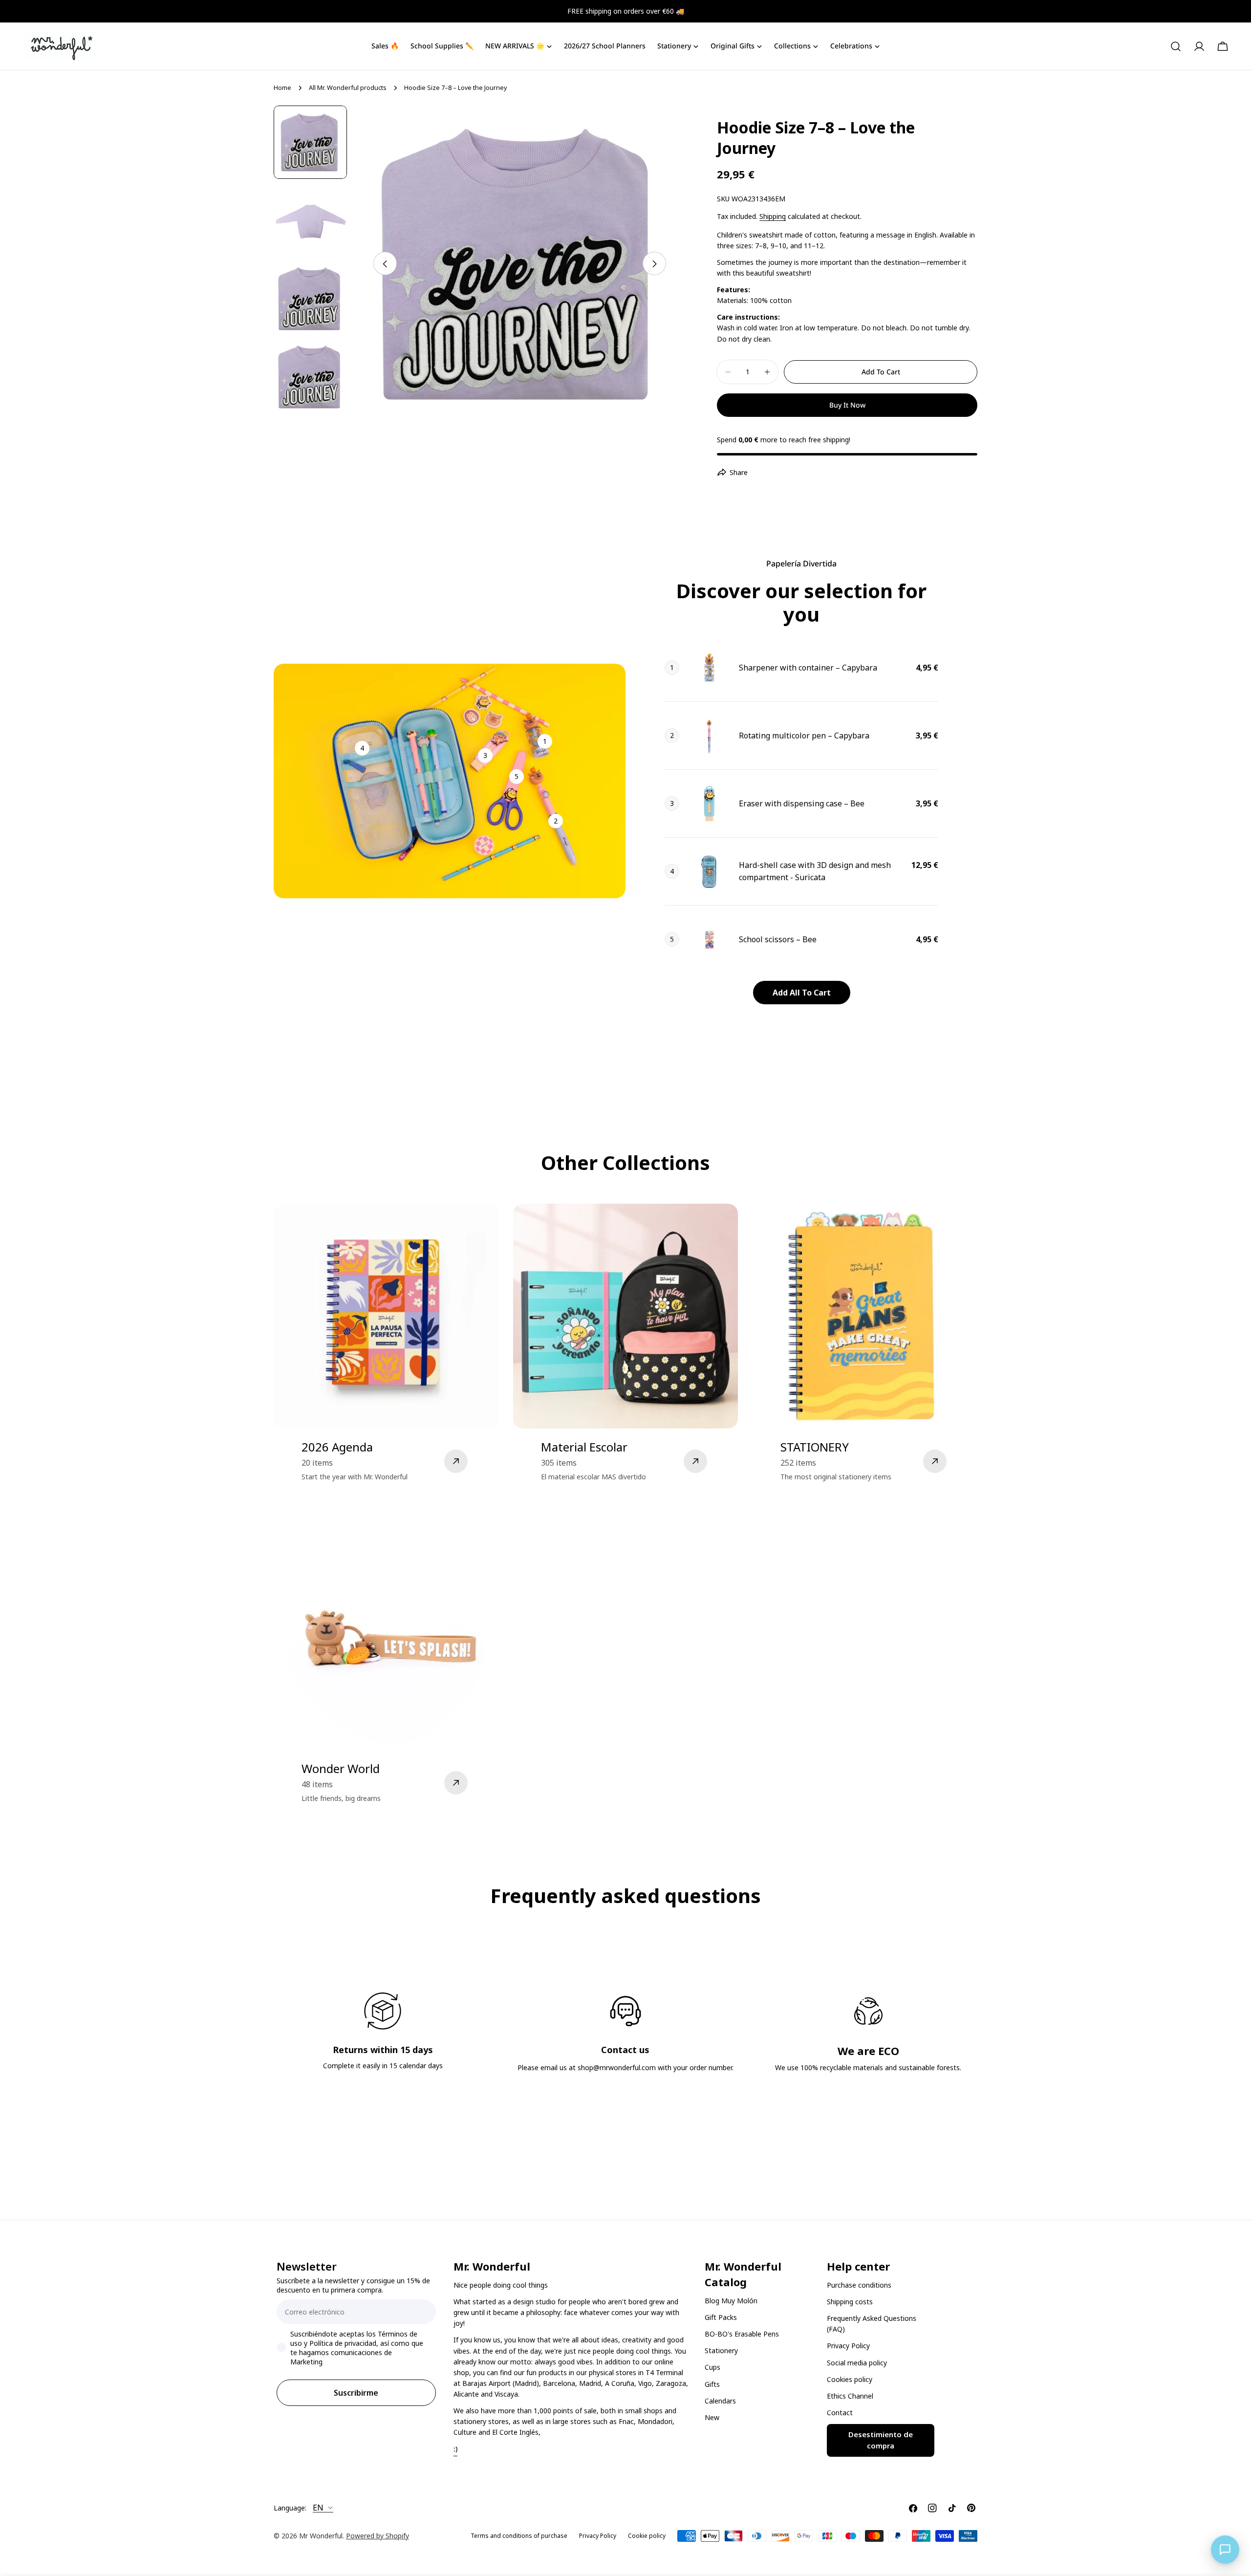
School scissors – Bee (778, 939)
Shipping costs (850, 2302)
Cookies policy (850, 2379)
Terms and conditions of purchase (519, 2536)
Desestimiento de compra (881, 2440)
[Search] (1176, 46)
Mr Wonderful (321, 2536)
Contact (840, 2413)
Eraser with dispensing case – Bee (802, 803)
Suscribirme (356, 2393)
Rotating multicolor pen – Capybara (804, 736)
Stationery (721, 2350)
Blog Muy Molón (731, 2301)
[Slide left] (385, 264)
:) (455, 2449)
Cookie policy (647, 2536)
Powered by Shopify (377, 2536)
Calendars (720, 2401)
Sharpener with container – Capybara (808, 668)
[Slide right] (654, 264)
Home (282, 88)
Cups (712, 2367)
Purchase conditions (859, 2285)
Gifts (712, 2384)
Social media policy (857, 2363)
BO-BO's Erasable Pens (742, 2334)
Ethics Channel (850, 2396)
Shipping (773, 216)
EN (318, 2508)
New (712, 2417)
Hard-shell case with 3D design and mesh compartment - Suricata (815, 871)
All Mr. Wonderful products (348, 88)
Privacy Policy (848, 2346)
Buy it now (847, 405)
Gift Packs (721, 2317)
